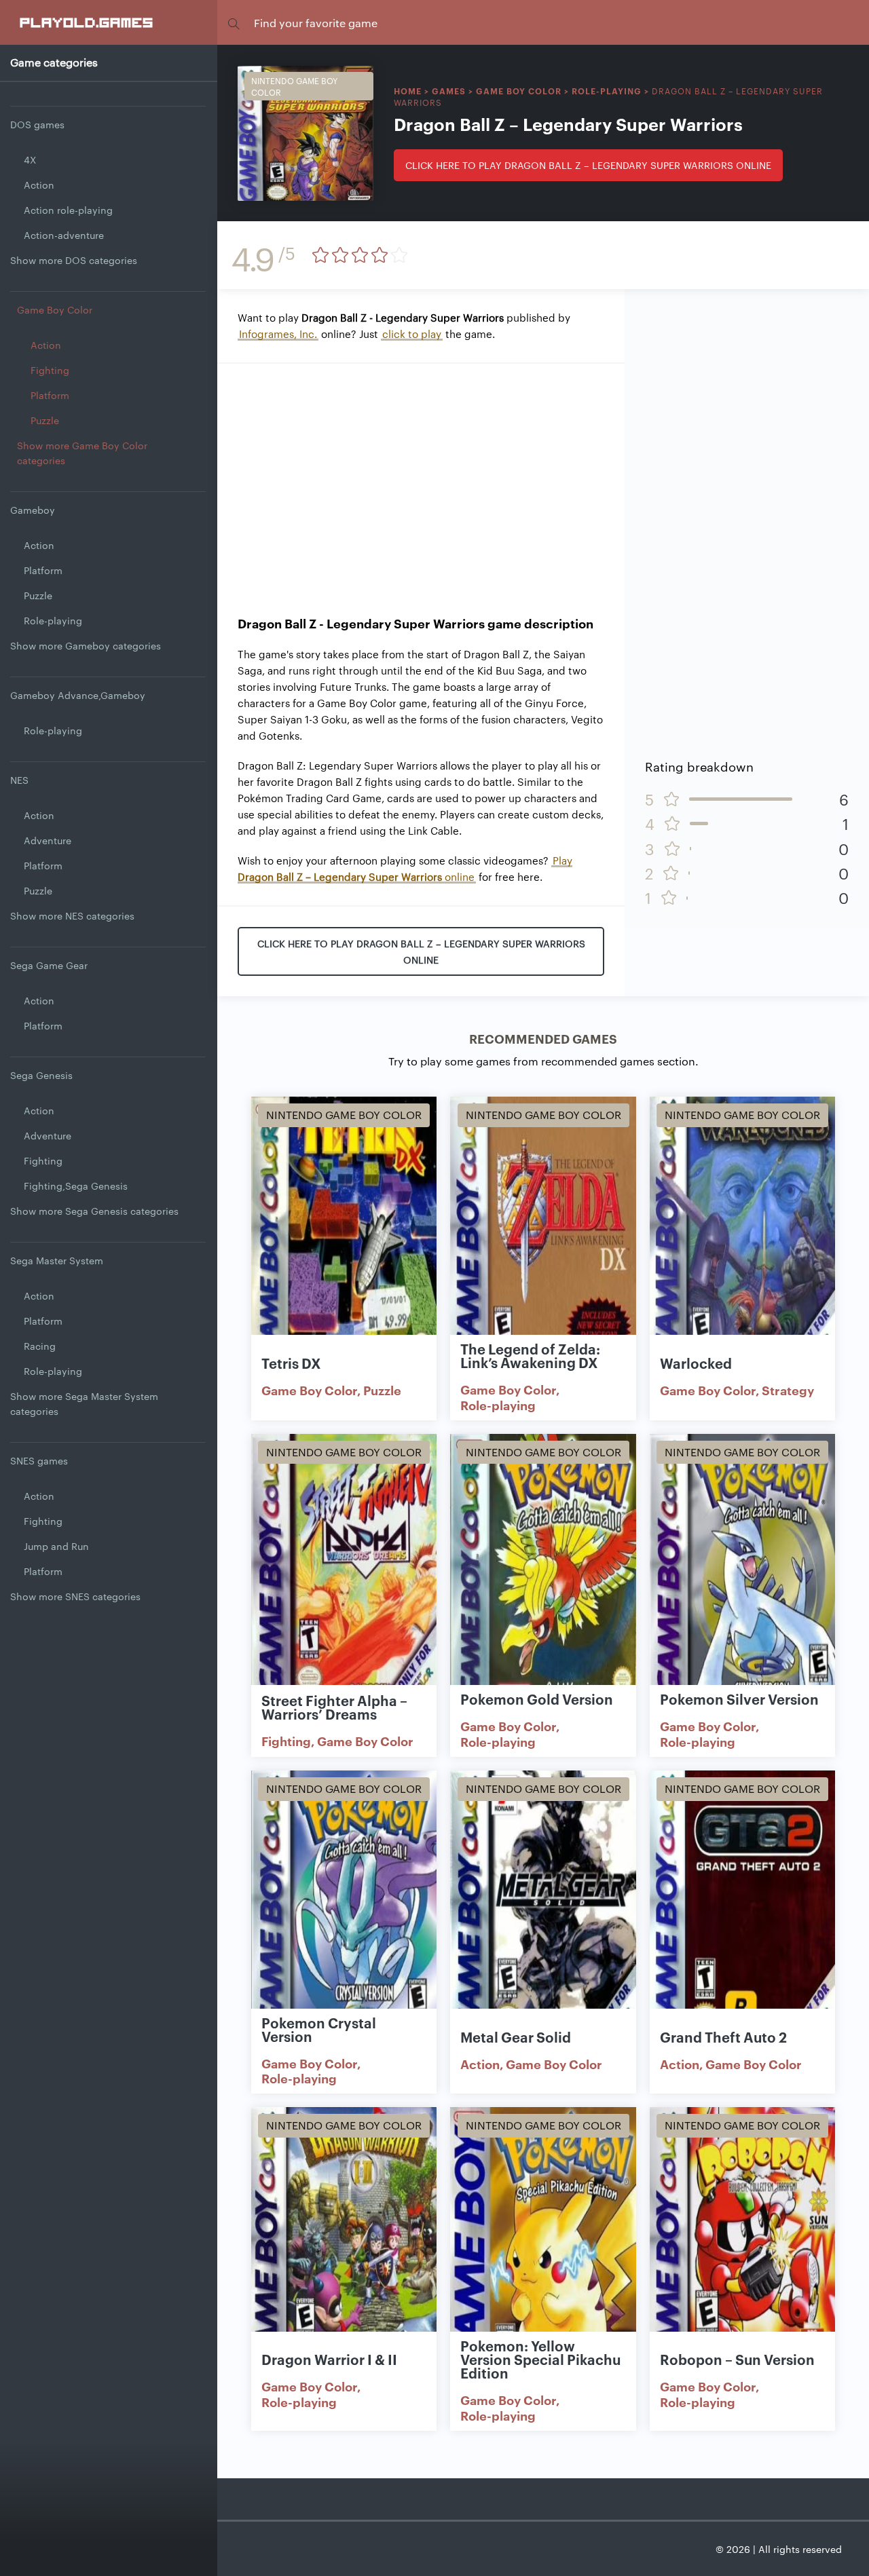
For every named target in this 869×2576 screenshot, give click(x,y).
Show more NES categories (72, 915)
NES (19, 780)
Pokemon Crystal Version (319, 2029)
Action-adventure (64, 235)
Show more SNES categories (75, 1596)
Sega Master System (57, 1260)
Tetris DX (291, 1363)
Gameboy (33, 510)
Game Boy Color (55, 309)
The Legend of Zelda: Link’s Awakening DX (530, 1355)
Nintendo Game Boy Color (294, 86)
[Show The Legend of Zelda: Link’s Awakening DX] (543, 1231)
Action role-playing (68, 210)
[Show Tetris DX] (344, 1231)
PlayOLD (87, 22)
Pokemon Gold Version (537, 1699)
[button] (234, 23)
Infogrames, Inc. (278, 334)
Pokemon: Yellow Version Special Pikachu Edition (540, 2359)
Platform (50, 395)
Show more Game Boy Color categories (82, 453)
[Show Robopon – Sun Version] (742, 2241)
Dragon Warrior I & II (329, 2359)
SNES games (39, 1460)
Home (408, 91)
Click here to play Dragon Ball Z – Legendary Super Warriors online (588, 165)
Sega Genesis (41, 1075)
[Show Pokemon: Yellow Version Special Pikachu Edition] (543, 2241)
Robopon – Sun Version (737, 2359)
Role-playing (53, 620)
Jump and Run (56, 1546)
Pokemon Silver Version (739, 1699)
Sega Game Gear (49, 965)
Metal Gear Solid (516, 2037)
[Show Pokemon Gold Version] (543, 1568)
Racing (40, 1346)
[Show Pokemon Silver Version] (742, 1568)
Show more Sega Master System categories (84, 1403)
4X (30, 159)
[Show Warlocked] (742, 1231)
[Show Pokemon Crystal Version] (344, 1905)
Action (39, 185)
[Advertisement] (421, 479)
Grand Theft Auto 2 (723, 2037)
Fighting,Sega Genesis (76, 1186)
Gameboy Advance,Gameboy (78, 695)
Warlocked (696, 1363)
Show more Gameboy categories (86, 645)
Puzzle (45, 420)
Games (449, 91)
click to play (412, 334)
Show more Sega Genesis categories (94, 1211)
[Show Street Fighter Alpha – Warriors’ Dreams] (344, 1568)
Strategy (788, 1390)
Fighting (50, 370)
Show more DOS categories (74, 260)
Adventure (48, 840)
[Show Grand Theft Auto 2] (742, 1905)
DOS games (37, 124)
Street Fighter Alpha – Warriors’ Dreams (334, 1707)
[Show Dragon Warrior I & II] (344, 2241)
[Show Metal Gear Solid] (543, 1905)
